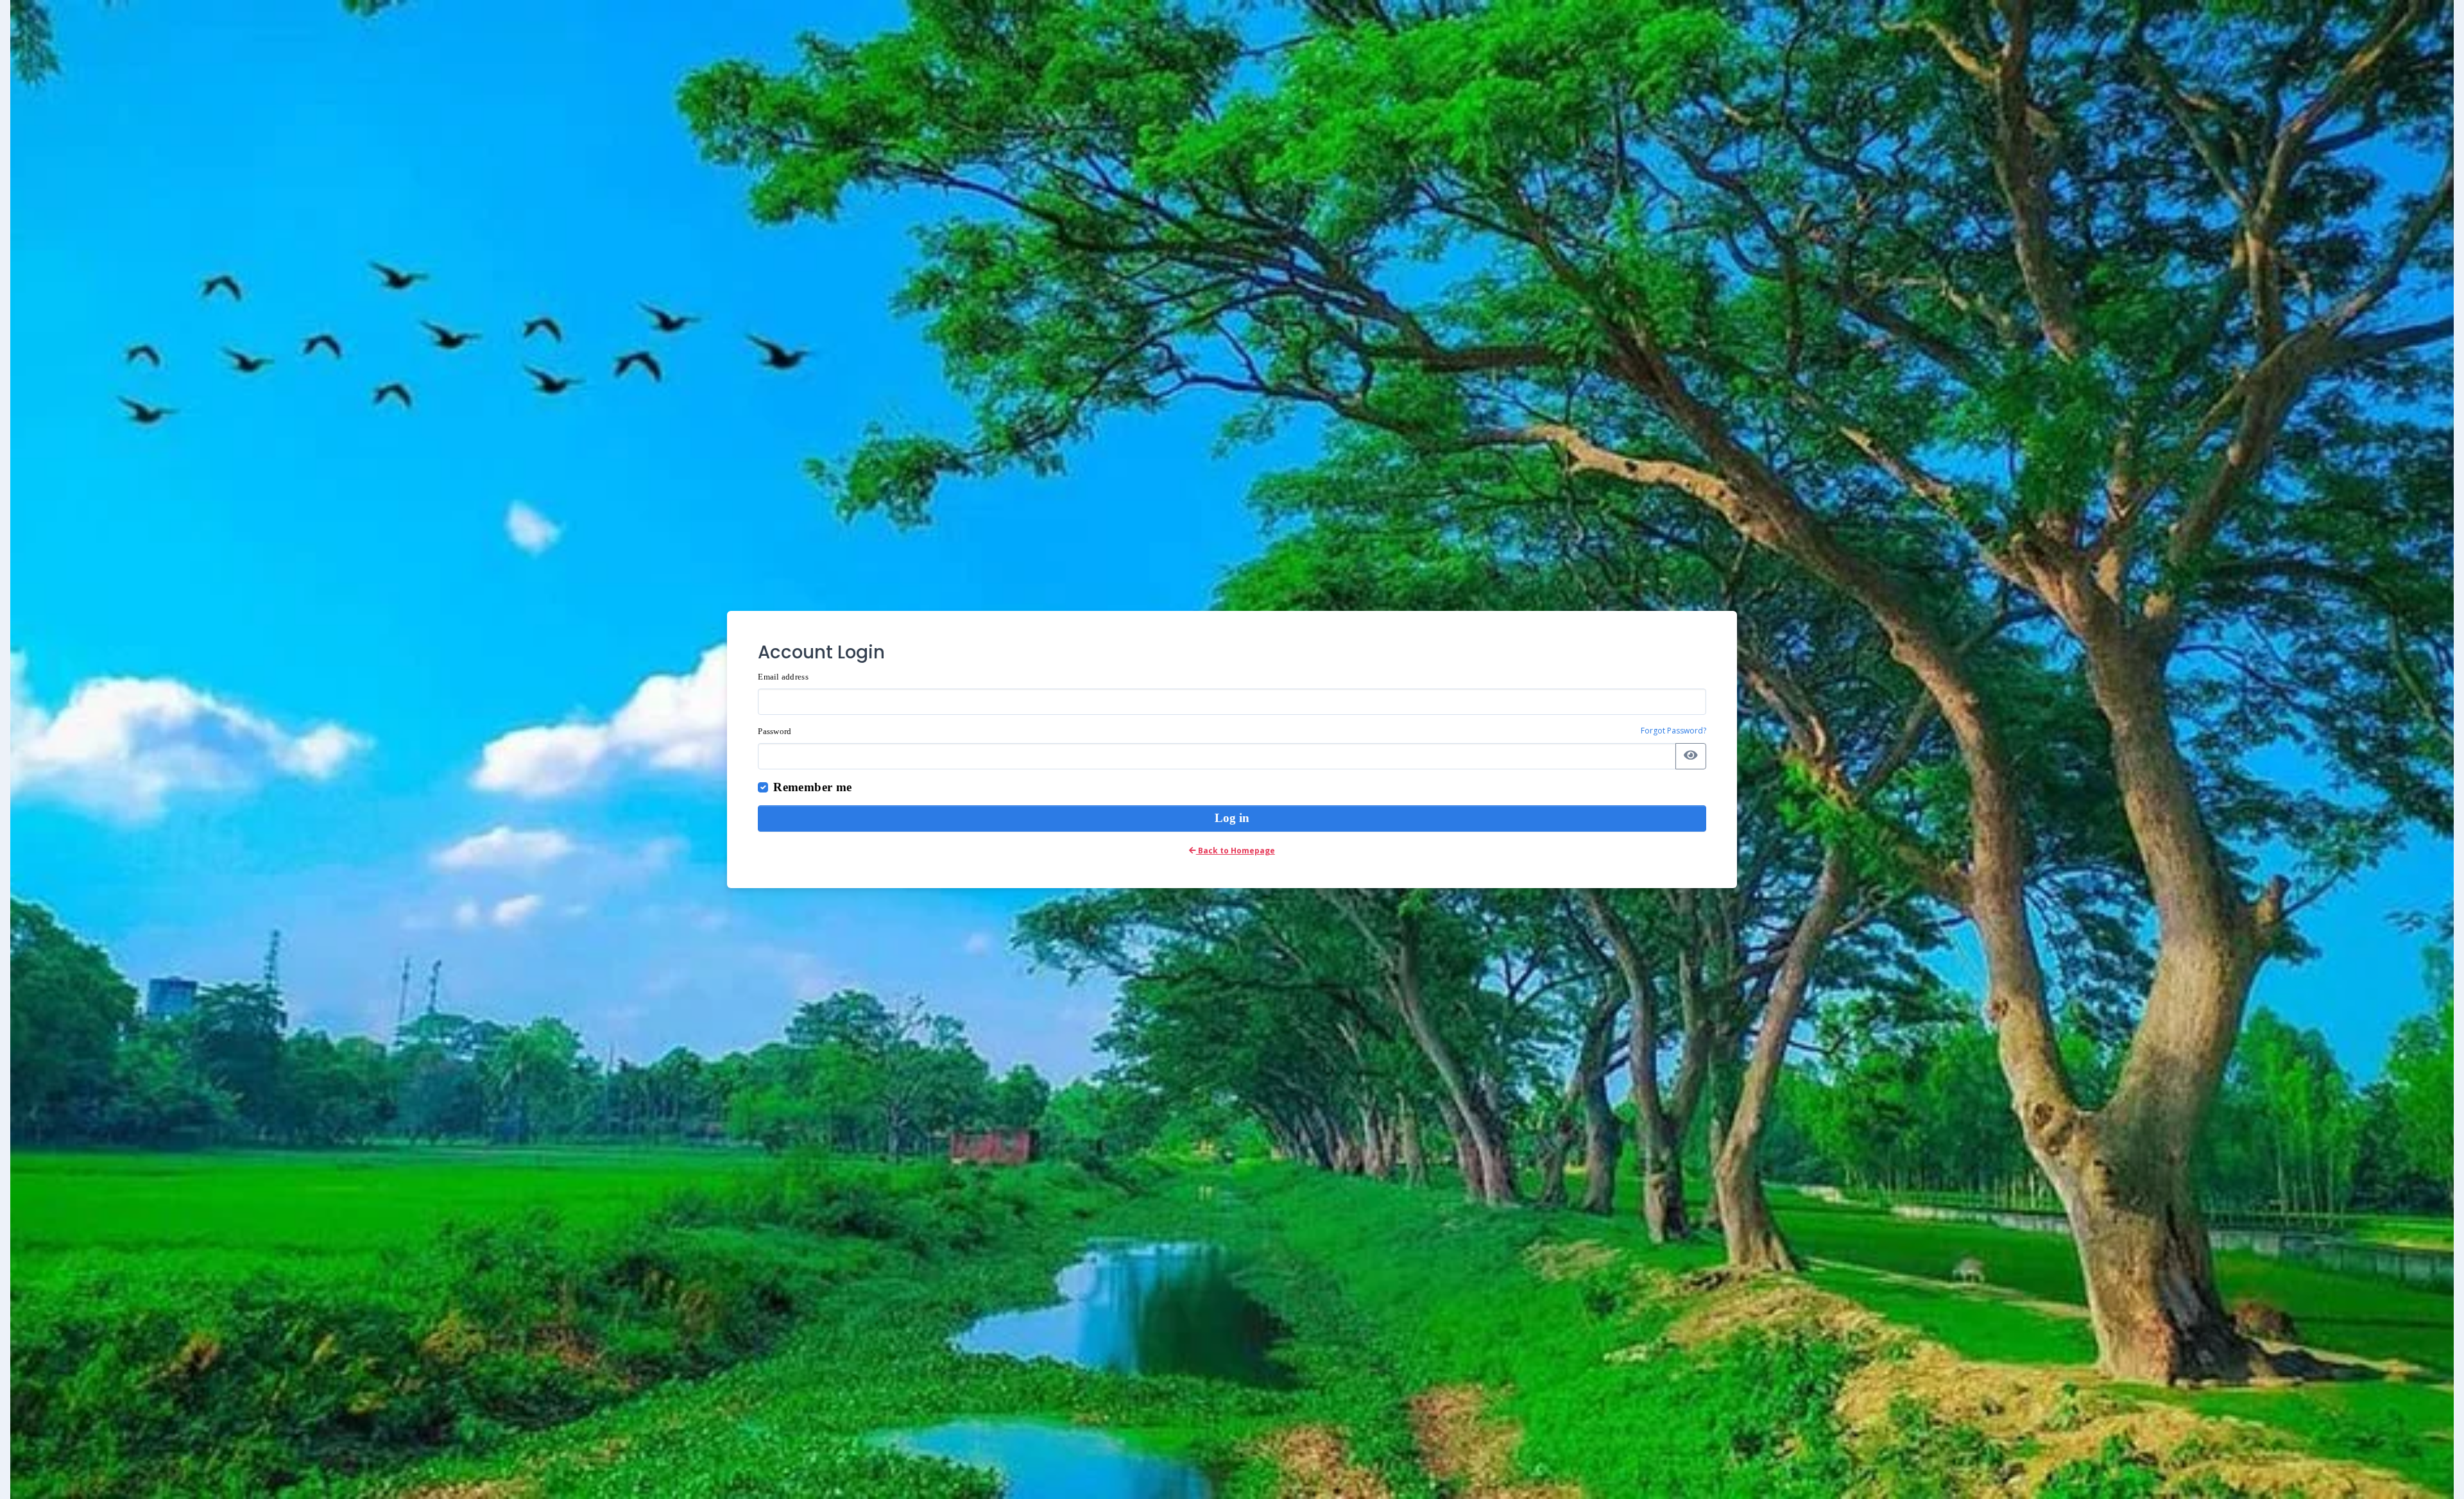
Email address (783, 677)
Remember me (812, 787)
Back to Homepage (1236, 851)
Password (774, 731)
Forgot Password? (1673, 731)
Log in (1232, 818)
